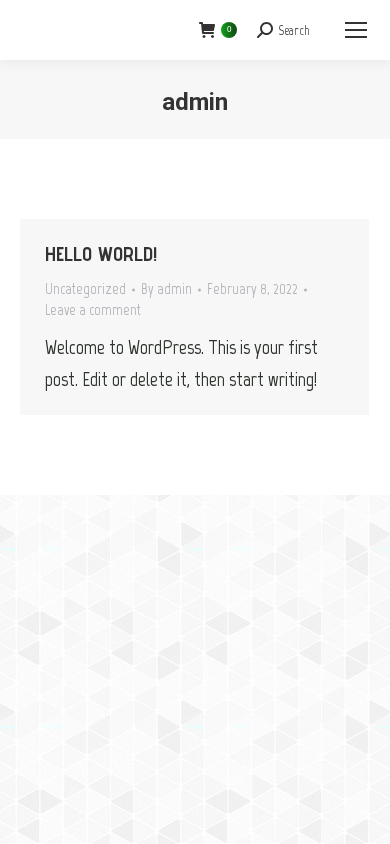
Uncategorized (85, 289)
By (166, 289)
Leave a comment (93, 310)
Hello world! (101, 254)
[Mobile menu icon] (356, 30)
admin (195, 102)
